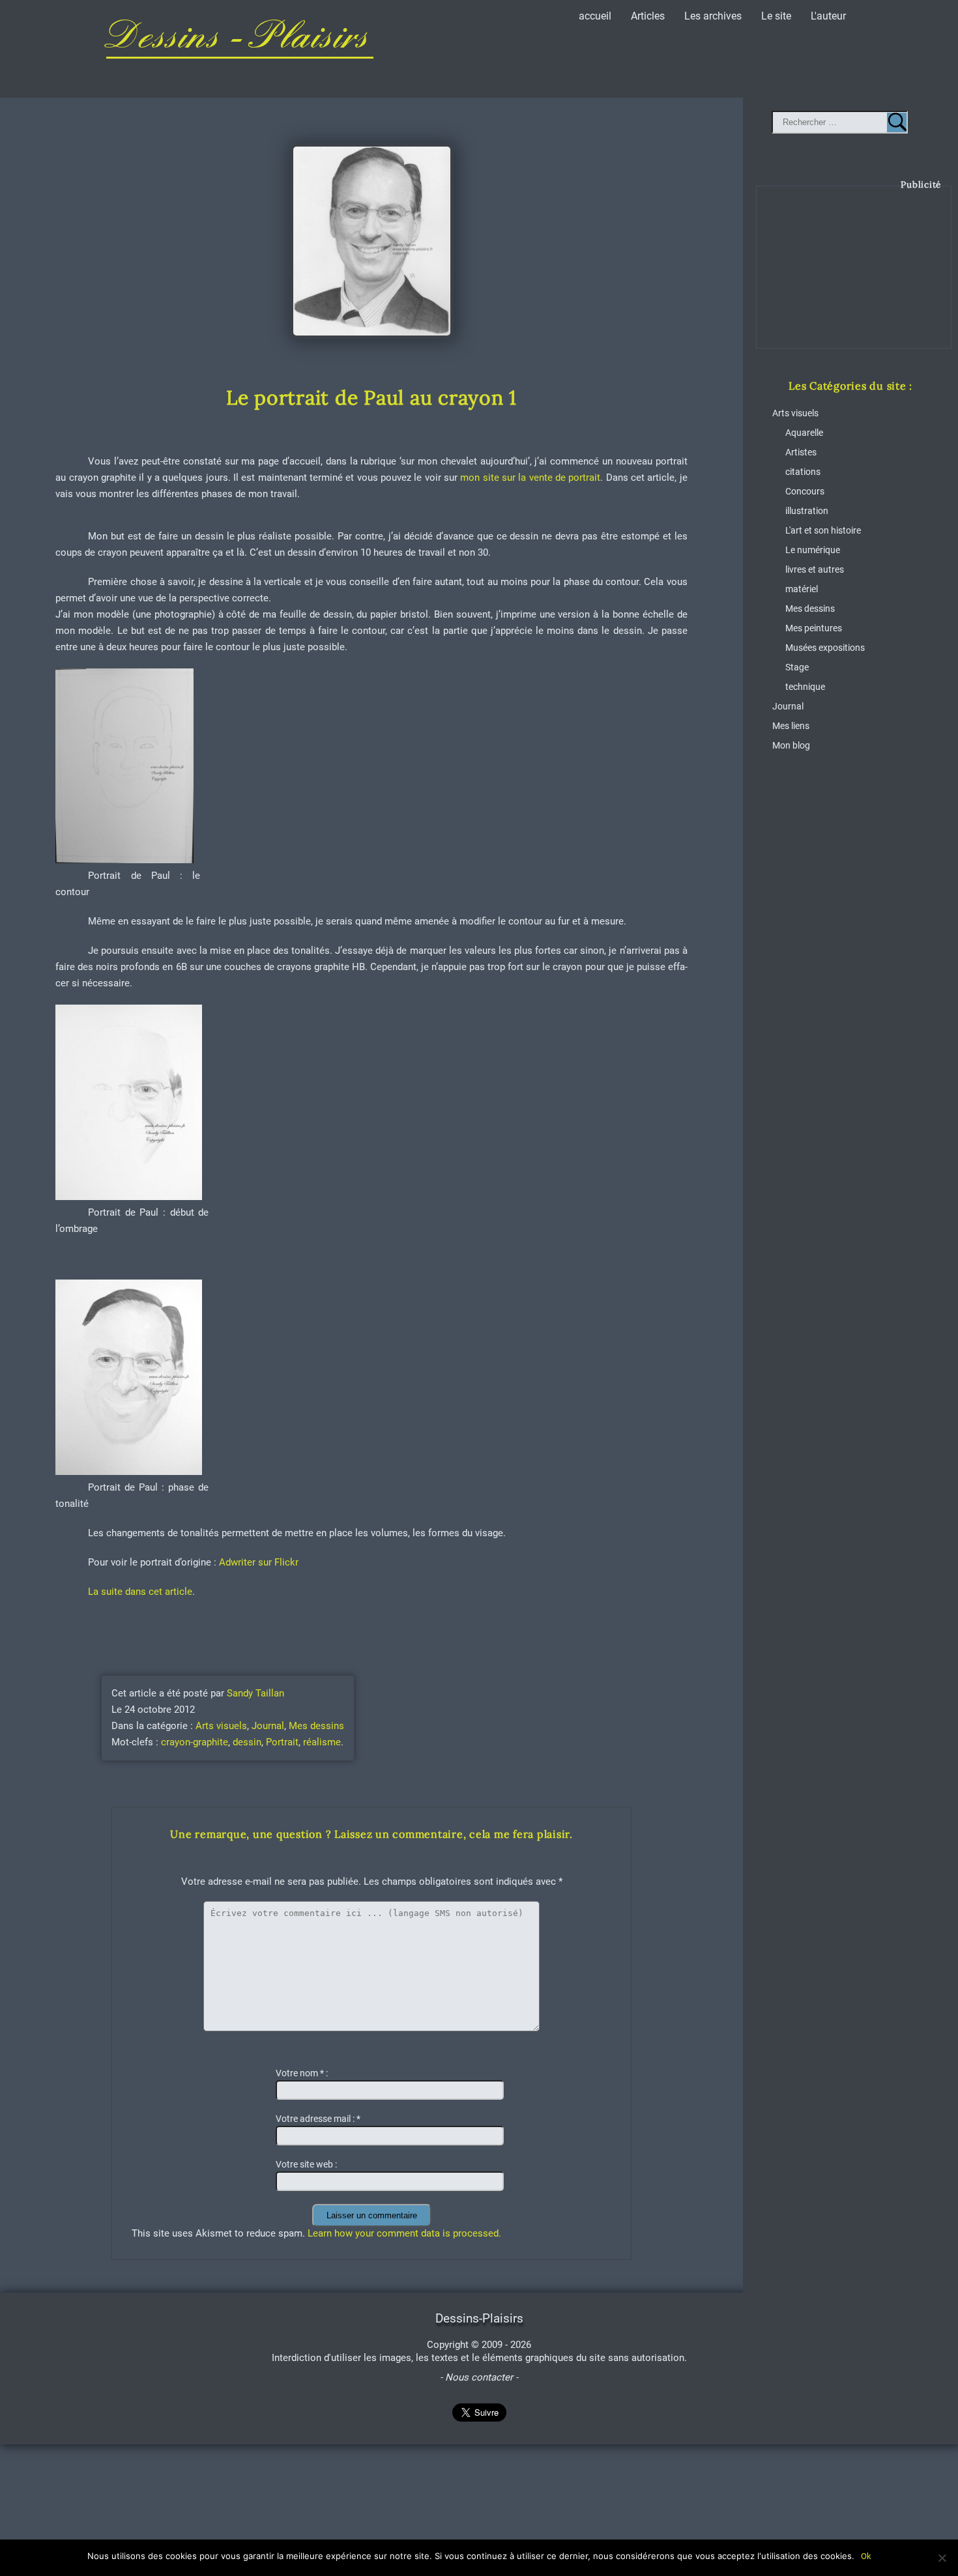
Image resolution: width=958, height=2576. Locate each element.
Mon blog (791, 746)
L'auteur (828, 16)
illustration (807, 511)
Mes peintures (814, 628)
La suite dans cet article (140, 1592)
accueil (595, 16)
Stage (797, 667)
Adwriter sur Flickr (257, 1562)
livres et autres (815, 570)
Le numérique (813, 550)
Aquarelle (804, 433)
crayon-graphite (195, 1742)
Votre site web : (306, 2165)
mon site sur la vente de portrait (530, 478)
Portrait (282, 1742)
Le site (776, 16)
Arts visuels (221, 1726)
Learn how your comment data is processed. (404, 2233)
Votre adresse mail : (318, 2119)
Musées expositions (825, 648)
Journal (268, 1726)
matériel (802, 589)
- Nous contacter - (479, 2377)
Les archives (713, 16)
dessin (247, 1742)
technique (805, 687)
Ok (866, 2556)
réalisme (322, 1742)
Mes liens (791, 726)
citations (803, 472)
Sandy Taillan (255, 1693)
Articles (648, 16)
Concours (805, 492)
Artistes (801, 452)
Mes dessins (316, 1726)
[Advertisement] (854, 277)
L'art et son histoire (823, 531)
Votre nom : (302, 2073)
